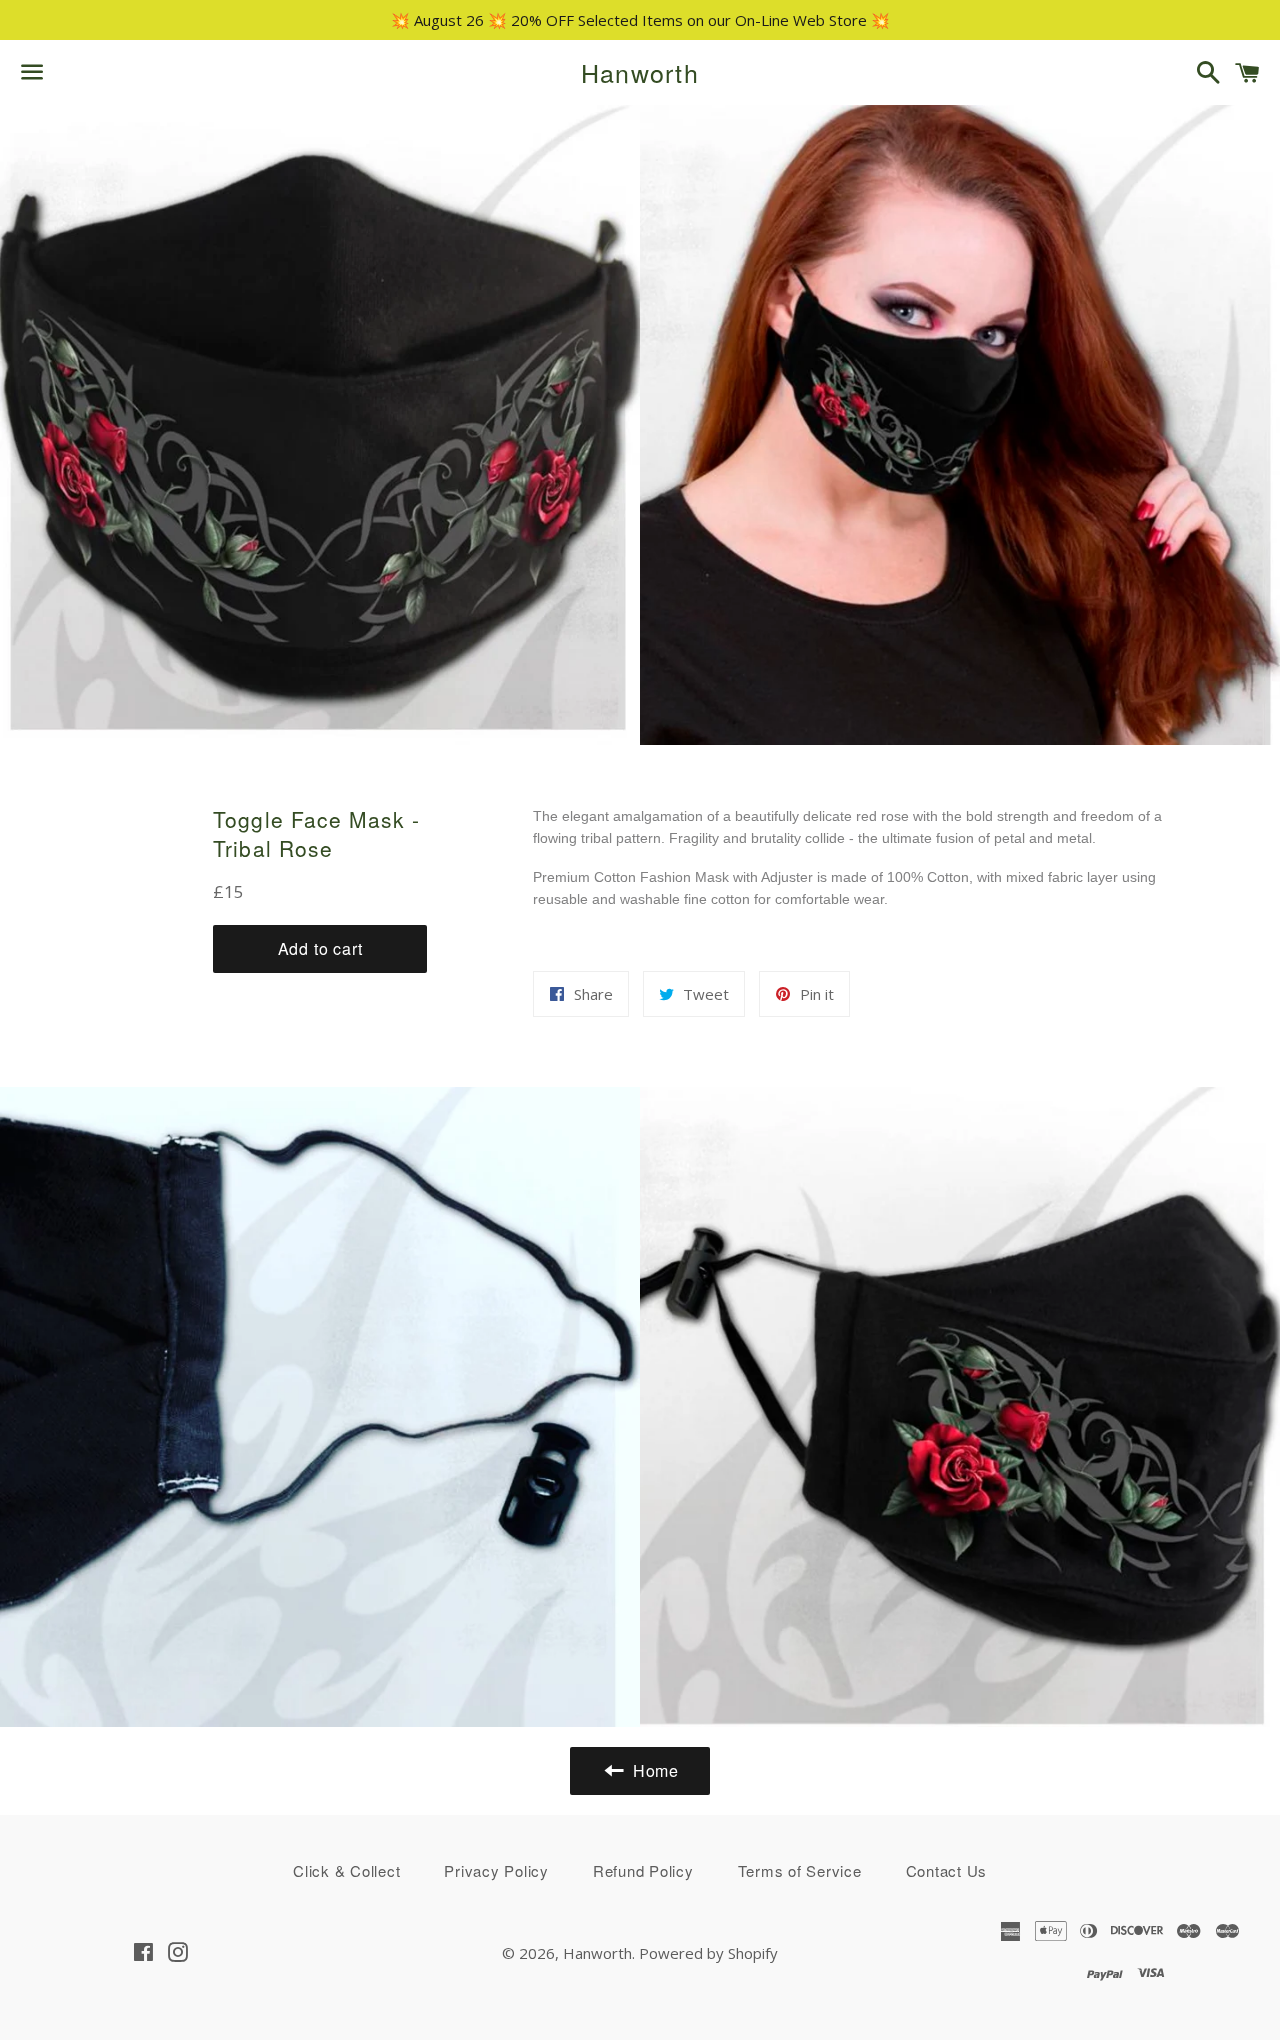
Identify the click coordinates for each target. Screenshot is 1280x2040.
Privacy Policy (496, 1870)
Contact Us (947, 1870)
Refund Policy (643, 1870)
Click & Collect (346, 1870)
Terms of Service (800, 1870)
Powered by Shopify (708, 1953)
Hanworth (640, 72)
